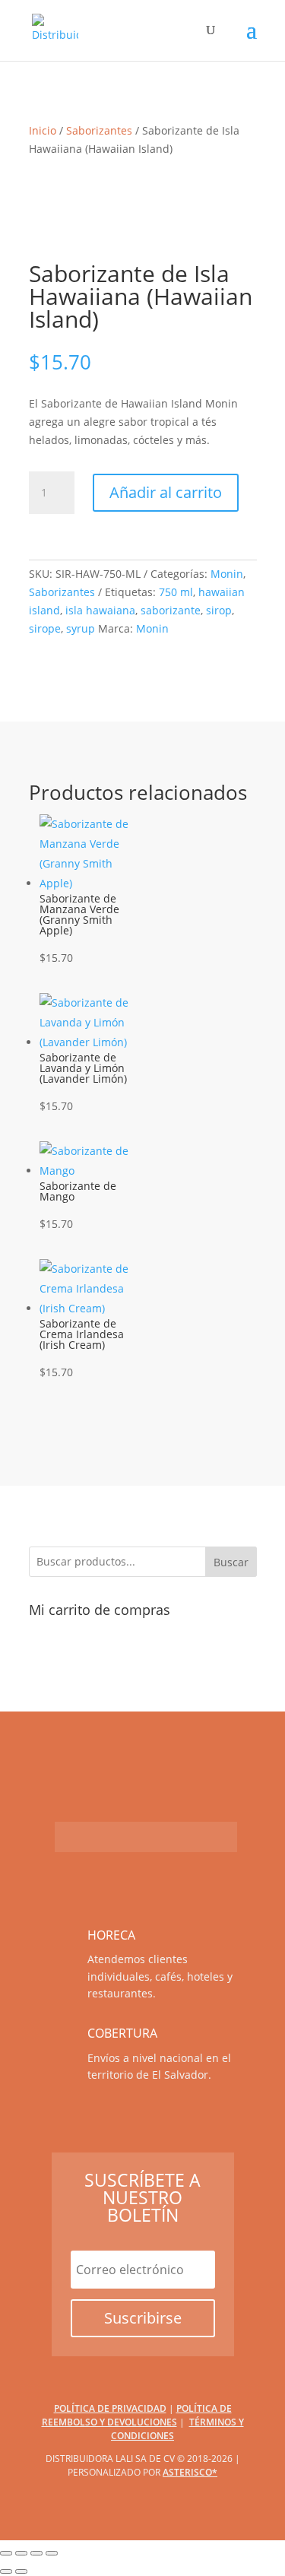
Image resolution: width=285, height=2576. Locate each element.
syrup (81, 628)
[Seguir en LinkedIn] (222, 1837)
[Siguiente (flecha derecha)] (21, 2571)
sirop (219, 610)
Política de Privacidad (110, 2408)
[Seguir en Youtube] (100, 1837)
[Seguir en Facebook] (70, 1837)
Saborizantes (99, 130)
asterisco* (190, 2472)
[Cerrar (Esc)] (52, 2553)
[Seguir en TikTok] (161, 1837)
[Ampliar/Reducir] (6, 2553)
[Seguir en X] (192, 1837)
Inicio (43, 130)
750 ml (176, 592)
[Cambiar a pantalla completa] (21, 2553)
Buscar (231, 1562)
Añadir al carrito (166, 492)
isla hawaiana (100, 610)
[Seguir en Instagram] (131, 1837)
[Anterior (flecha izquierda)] (6, 2571)
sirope (45, 628)
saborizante (171, 610)
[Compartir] (36, 2553)
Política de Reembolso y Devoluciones (137, 2415)
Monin (227, 574)
